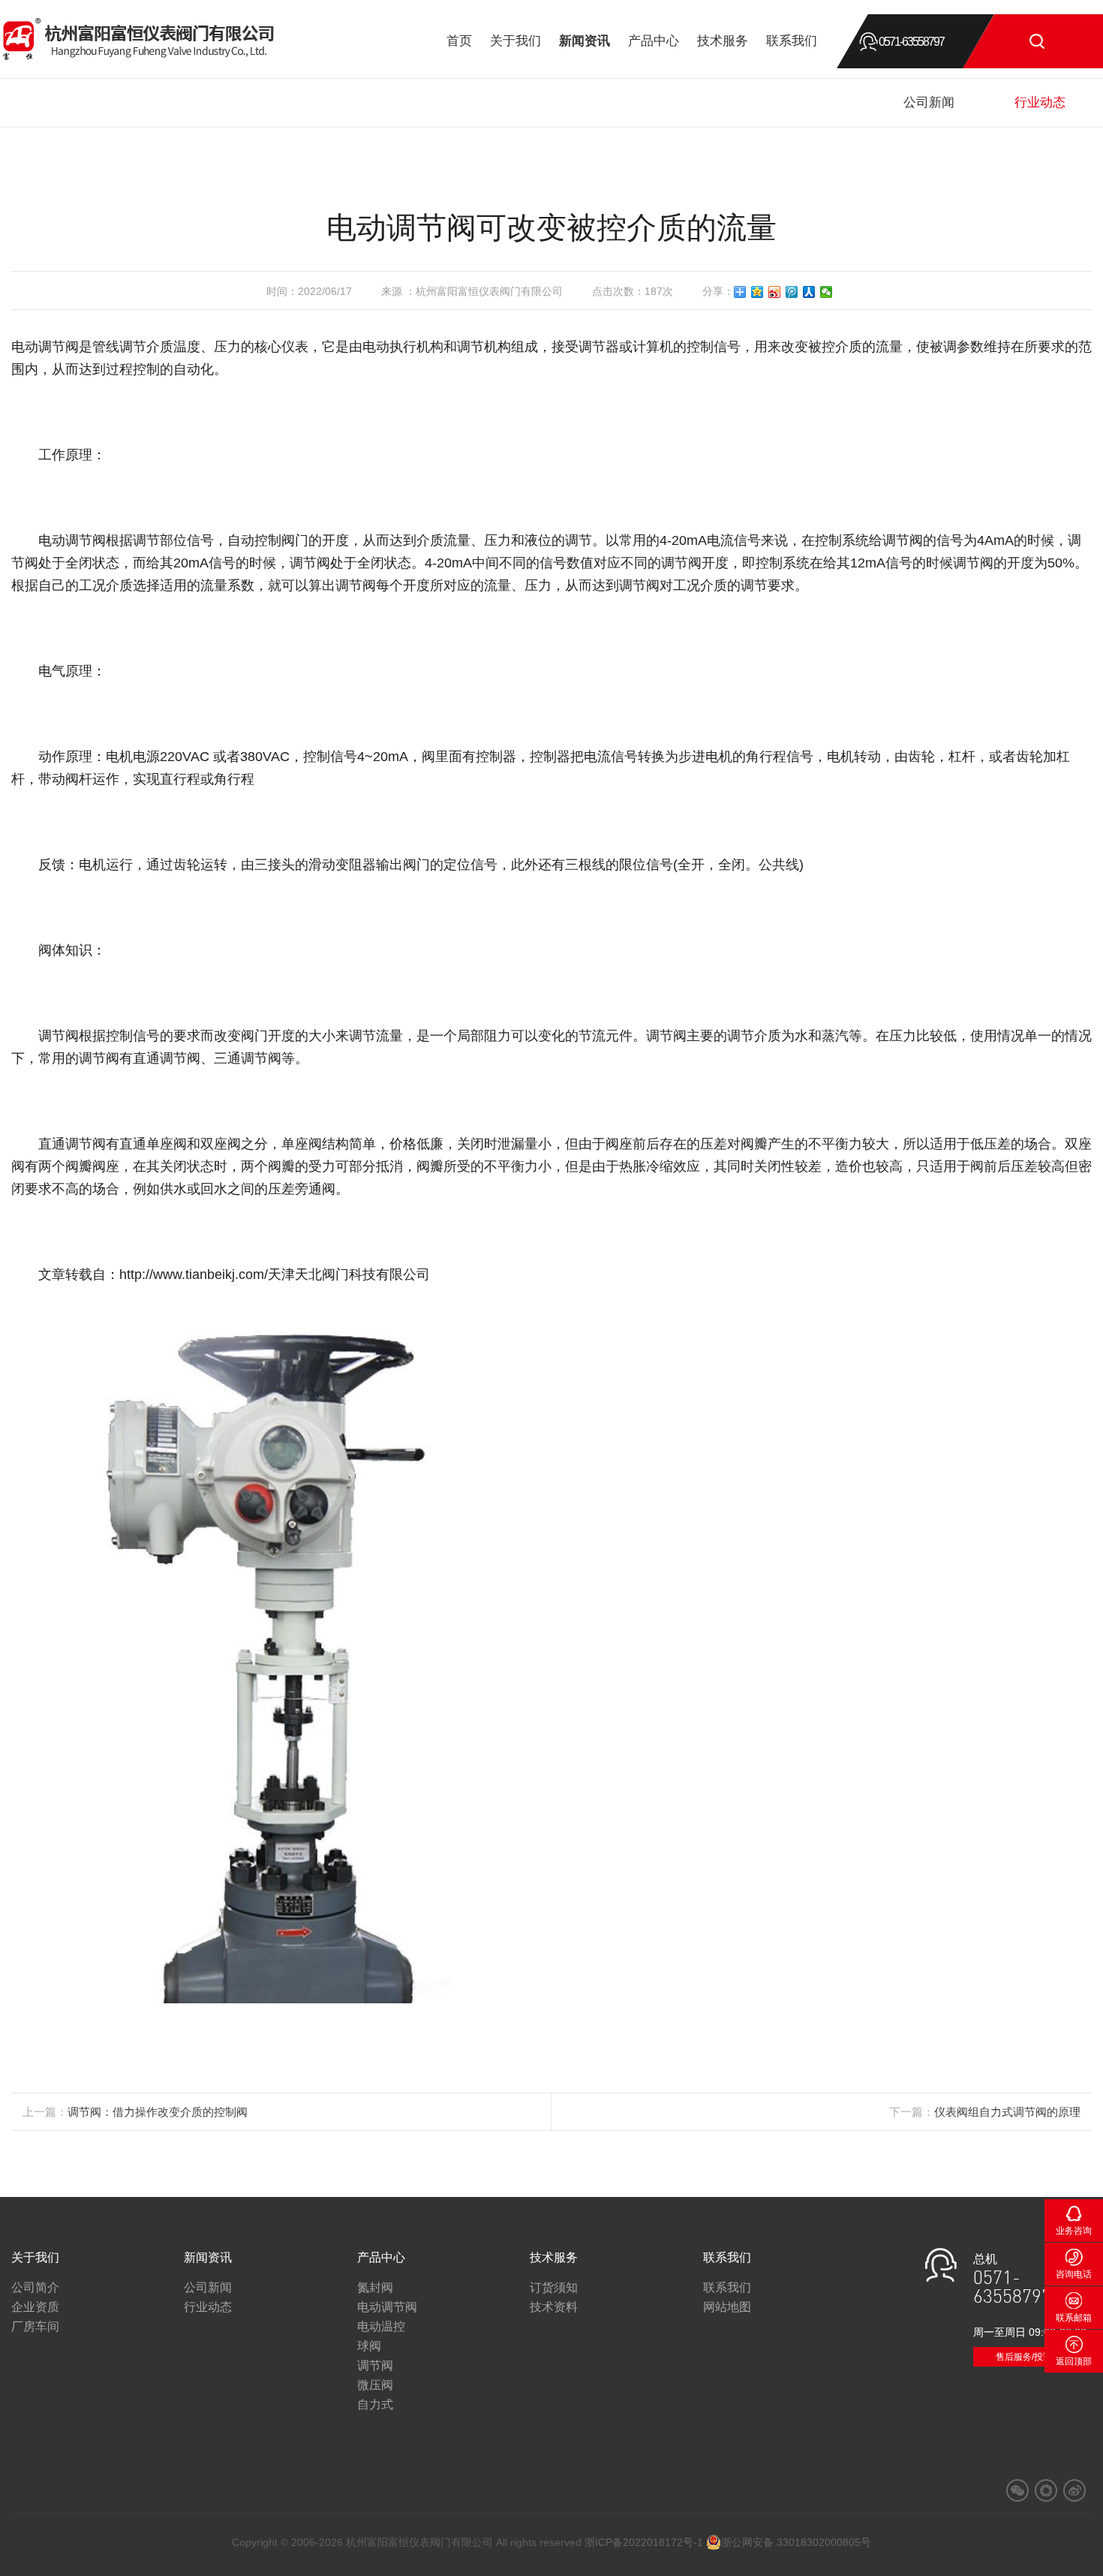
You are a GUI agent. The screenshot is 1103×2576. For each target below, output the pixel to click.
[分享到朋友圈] (1046, 2490)
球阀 (369, 2346)
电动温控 (381, 2326)
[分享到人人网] (809, 292)
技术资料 (554, 2307)
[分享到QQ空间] (757, 292)
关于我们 (515, 41)
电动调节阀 (387, 2307)
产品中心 (654, 41)
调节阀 (375, 2365)
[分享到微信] (826, 292)
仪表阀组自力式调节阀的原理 (1007, 2112)
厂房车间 (35, 2326)
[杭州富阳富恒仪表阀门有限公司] (139, 42)
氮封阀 (375, 2287)
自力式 (375, 2404)
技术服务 (723, 41)
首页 (459, 41)
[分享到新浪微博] (775, 292)
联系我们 (792, 41)
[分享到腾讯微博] (792, 292)
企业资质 (35, 2307)
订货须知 (554, 2287)
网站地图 (727, 2307)
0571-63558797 (911, 42)
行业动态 (1040, 102)
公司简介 (35, 2287)
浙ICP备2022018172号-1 (644, 2542)
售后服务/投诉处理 (1033, 2357)
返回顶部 (1074, 2361)
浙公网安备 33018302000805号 (796, 2542)
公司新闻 (929, 102)
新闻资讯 (585, 41)
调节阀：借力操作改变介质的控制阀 (158, 2112)
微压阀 (375, 2385)
